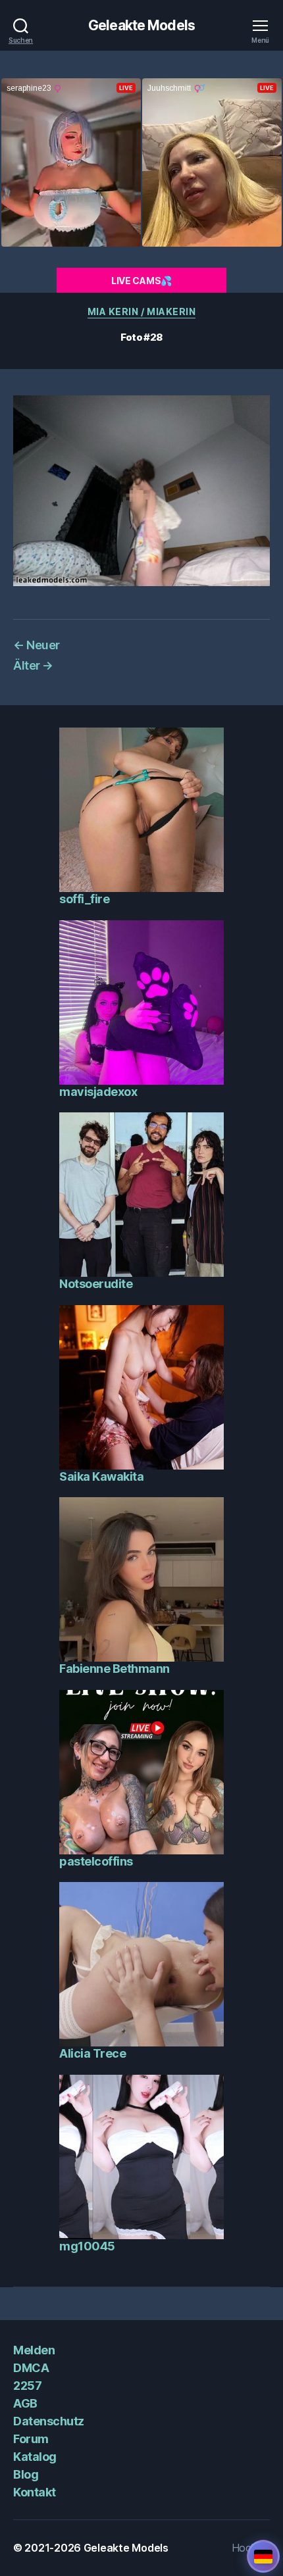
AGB (25, 2403)
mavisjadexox (98, 1092)
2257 (27, 2386)
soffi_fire (84, 899)
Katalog (35, 2457)
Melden (34, 2350)
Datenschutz (49, 2421)
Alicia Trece (92, 2053)
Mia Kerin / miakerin (141, 311)
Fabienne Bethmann (115, 1669)
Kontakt (35, 2492)
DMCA (31, 2368)
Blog (26, 2474)
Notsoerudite (96, 1284)
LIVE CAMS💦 (141, 281)
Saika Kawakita (101, 1476)
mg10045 (87, 2246)
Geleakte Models (141, 25)
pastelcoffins (96, 1861)
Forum (31, 2439)
